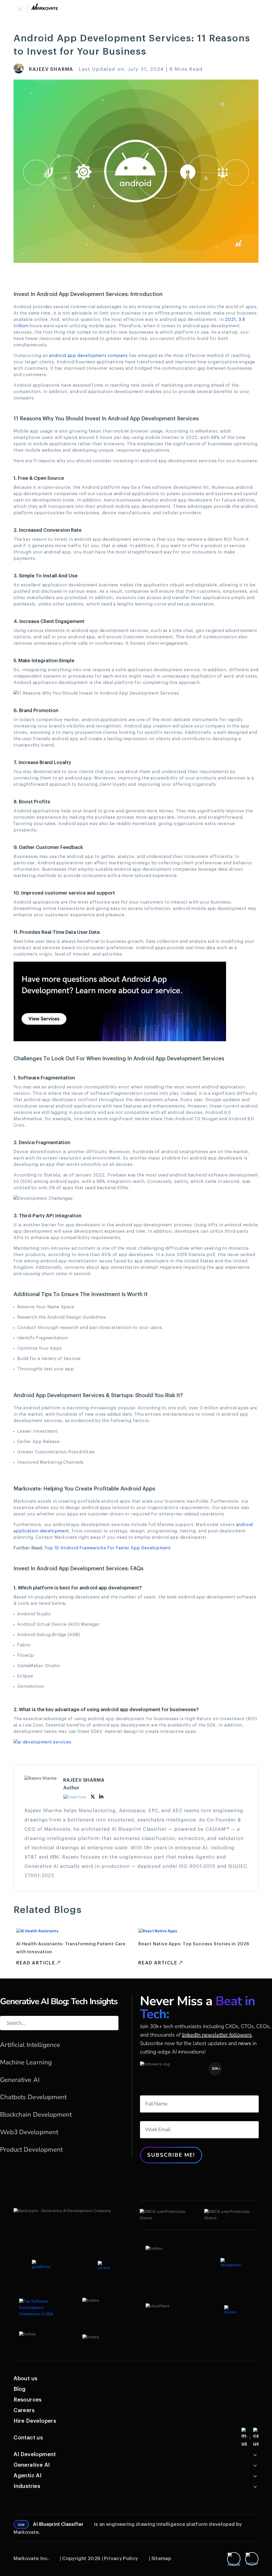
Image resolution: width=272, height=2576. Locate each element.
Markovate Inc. (31, 2558)
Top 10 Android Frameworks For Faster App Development (108, 1548)
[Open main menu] (19, 9)
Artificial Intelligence (30, 2045)
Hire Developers (35, 2421)
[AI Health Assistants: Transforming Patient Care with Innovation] (37, 1931)
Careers (24, 2411)
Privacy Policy (121, 2558)
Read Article (36, 1963)
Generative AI (20, 2080)
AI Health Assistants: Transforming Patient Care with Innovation (71, 1948)
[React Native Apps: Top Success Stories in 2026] (158, 1931)
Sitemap (161, 2558)
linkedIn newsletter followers (217, 2035)
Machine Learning (26, 2062)
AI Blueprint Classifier (58, 2524)
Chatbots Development (33, 2097)
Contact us (28, 2438)
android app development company (88, 356)
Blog (20, 2389)
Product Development (31, 2150)
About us (25, 2379)
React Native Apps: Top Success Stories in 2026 (194, 1944)
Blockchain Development (36, 2115)
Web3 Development (29, 2132)
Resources (28, 2400)
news (245, 2043)
